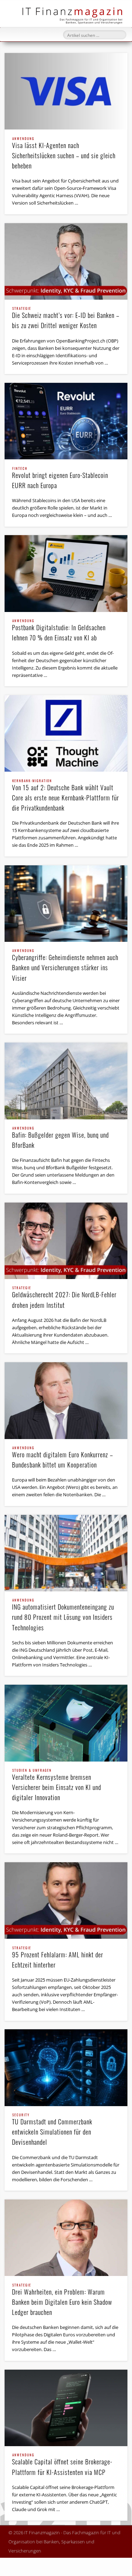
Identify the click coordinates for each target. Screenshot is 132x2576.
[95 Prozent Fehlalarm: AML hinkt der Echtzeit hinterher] (66, 1901)
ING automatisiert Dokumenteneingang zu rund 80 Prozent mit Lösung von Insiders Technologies (63, 1615)
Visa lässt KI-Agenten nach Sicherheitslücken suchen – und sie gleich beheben (64, 154)
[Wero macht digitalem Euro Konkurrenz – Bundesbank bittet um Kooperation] (66, 1400)
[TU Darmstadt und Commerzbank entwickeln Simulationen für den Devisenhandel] (66, 2068)
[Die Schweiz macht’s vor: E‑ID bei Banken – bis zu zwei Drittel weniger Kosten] (66, 261)
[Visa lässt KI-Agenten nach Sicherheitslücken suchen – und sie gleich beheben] (66, 91)
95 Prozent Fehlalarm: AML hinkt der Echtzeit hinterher (58, 1958)
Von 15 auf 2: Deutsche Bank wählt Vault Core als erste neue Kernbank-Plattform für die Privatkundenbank (65, 796)
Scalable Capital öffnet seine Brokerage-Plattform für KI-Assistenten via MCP (62, 2465)
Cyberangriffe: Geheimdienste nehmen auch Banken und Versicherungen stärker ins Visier (65, 966)
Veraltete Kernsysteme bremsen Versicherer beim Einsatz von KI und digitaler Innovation (56, 1785)
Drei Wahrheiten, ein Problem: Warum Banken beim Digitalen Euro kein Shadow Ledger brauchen (62, 2300)
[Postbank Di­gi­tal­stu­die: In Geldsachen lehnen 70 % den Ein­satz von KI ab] (66, 573)
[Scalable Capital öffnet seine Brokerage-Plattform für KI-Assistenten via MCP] (66, 2408)
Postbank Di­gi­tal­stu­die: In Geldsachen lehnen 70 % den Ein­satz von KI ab (59, 631)
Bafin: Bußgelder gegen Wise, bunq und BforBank (60, 1138)
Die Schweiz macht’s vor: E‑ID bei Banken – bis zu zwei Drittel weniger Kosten (66, 318)
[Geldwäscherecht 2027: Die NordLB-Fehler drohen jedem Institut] (66, 1241)
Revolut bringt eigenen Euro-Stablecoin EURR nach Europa (60, 478)
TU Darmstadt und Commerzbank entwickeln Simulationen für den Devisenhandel (52, 2130)
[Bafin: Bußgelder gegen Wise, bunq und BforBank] (66, 1081)
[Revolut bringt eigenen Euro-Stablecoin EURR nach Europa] (66, 421)
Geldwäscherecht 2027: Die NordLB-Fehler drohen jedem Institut (64, 1298)
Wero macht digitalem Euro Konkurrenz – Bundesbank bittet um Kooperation (62, 1458)
